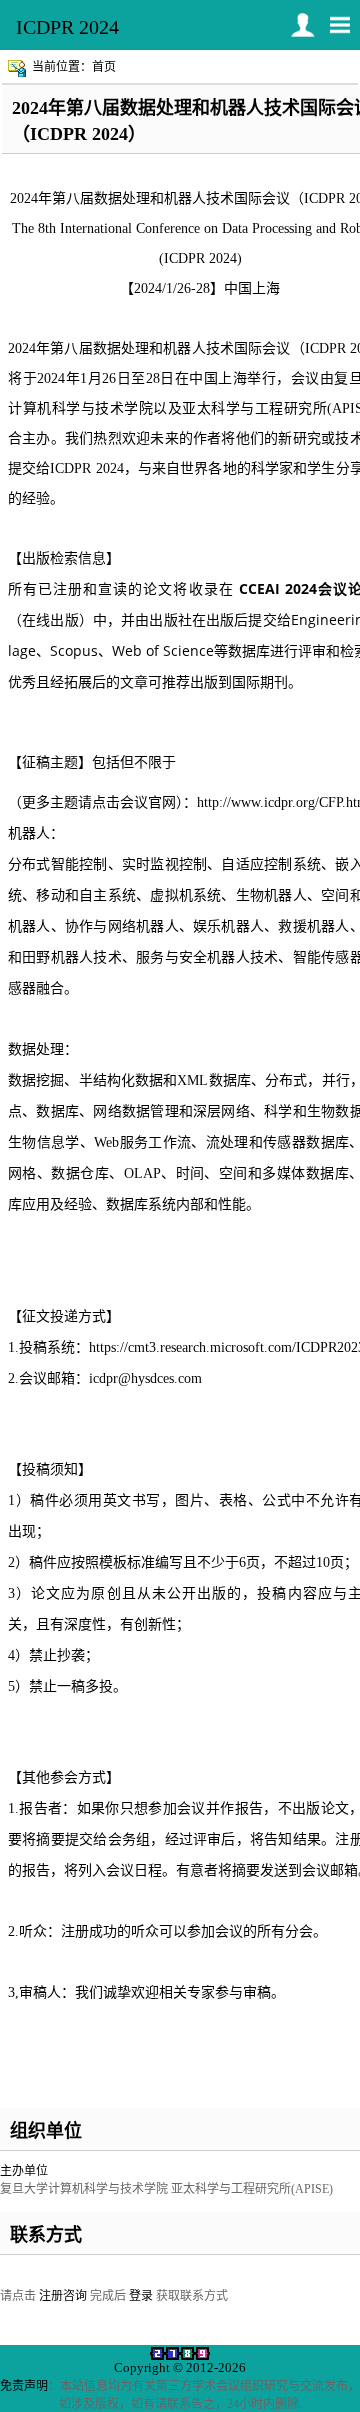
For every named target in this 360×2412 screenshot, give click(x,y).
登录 (141, 2296)
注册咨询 (63, 2296)
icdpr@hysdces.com (145, 1378)
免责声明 (24, 2386)
